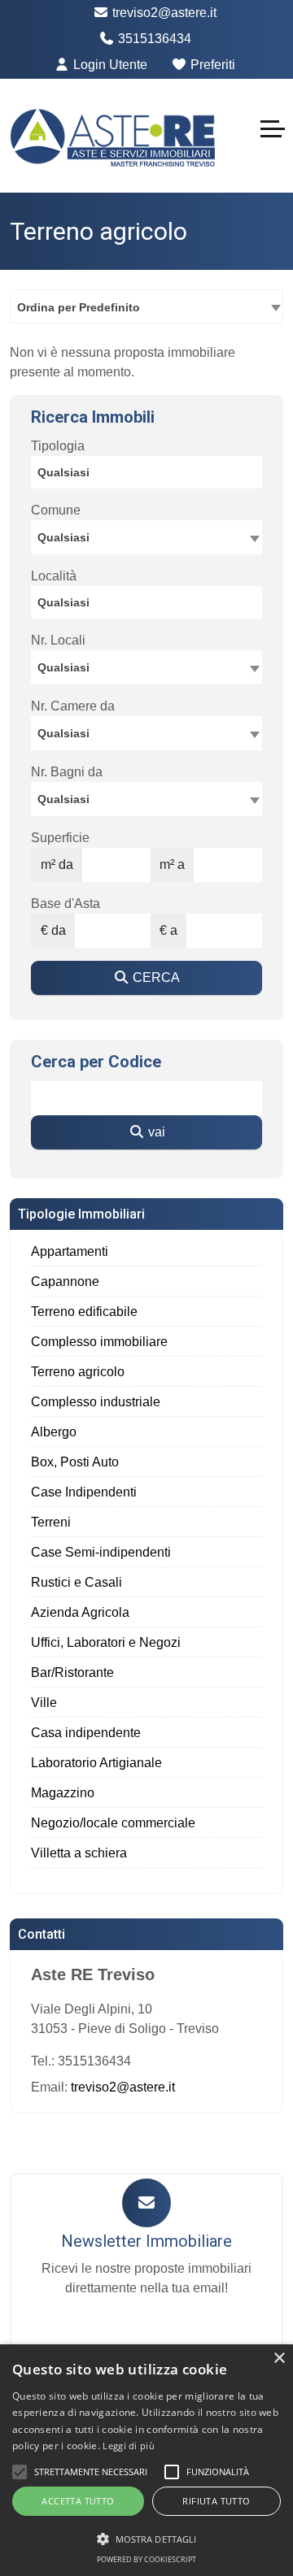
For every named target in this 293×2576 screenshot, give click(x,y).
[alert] (146, 2460)
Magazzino (63, 1793)
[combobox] (146, 306)
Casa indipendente (86, 1733)
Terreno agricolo (78, 1372)
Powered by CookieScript (146, 2559)
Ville (44, 1703)
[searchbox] (151, 475)
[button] (20, 2472)
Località (54, 576)
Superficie (60, 838)
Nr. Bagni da (67, 772)
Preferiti (211, 65)
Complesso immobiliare (99, 1342)
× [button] (279, 2359)
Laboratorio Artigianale (96, 1763)
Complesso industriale (96, 1402)
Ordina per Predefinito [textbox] (79, 307)
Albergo (54, 1432)
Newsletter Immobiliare (146, 2241)
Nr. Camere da (73, 706)
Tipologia (58, 446)
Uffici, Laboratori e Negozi (106, 1642)
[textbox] (146, 536)
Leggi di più (129, 2446)
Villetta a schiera (79, 1853)
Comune (56, 510)
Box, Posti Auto (75, 1462)
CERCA (155, 977)
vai (155, 1132)
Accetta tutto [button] (78, 2501)
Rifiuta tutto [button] (216, 2501)
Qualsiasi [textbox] (63, 667)
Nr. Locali (58, 640)
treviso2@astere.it (163, 13)
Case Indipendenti (84, 1492)
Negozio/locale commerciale (113, 1823)
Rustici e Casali (77, 1582)
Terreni (51, 1522)
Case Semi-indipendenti (101, 1552)
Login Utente (109, 65)
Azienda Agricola (80, 1612)
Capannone (65, 1281)
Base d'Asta (66, 904)
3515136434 (153, 39)
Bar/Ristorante (72, 1672)
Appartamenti (70, 1251)
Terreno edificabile (84, 1312)
